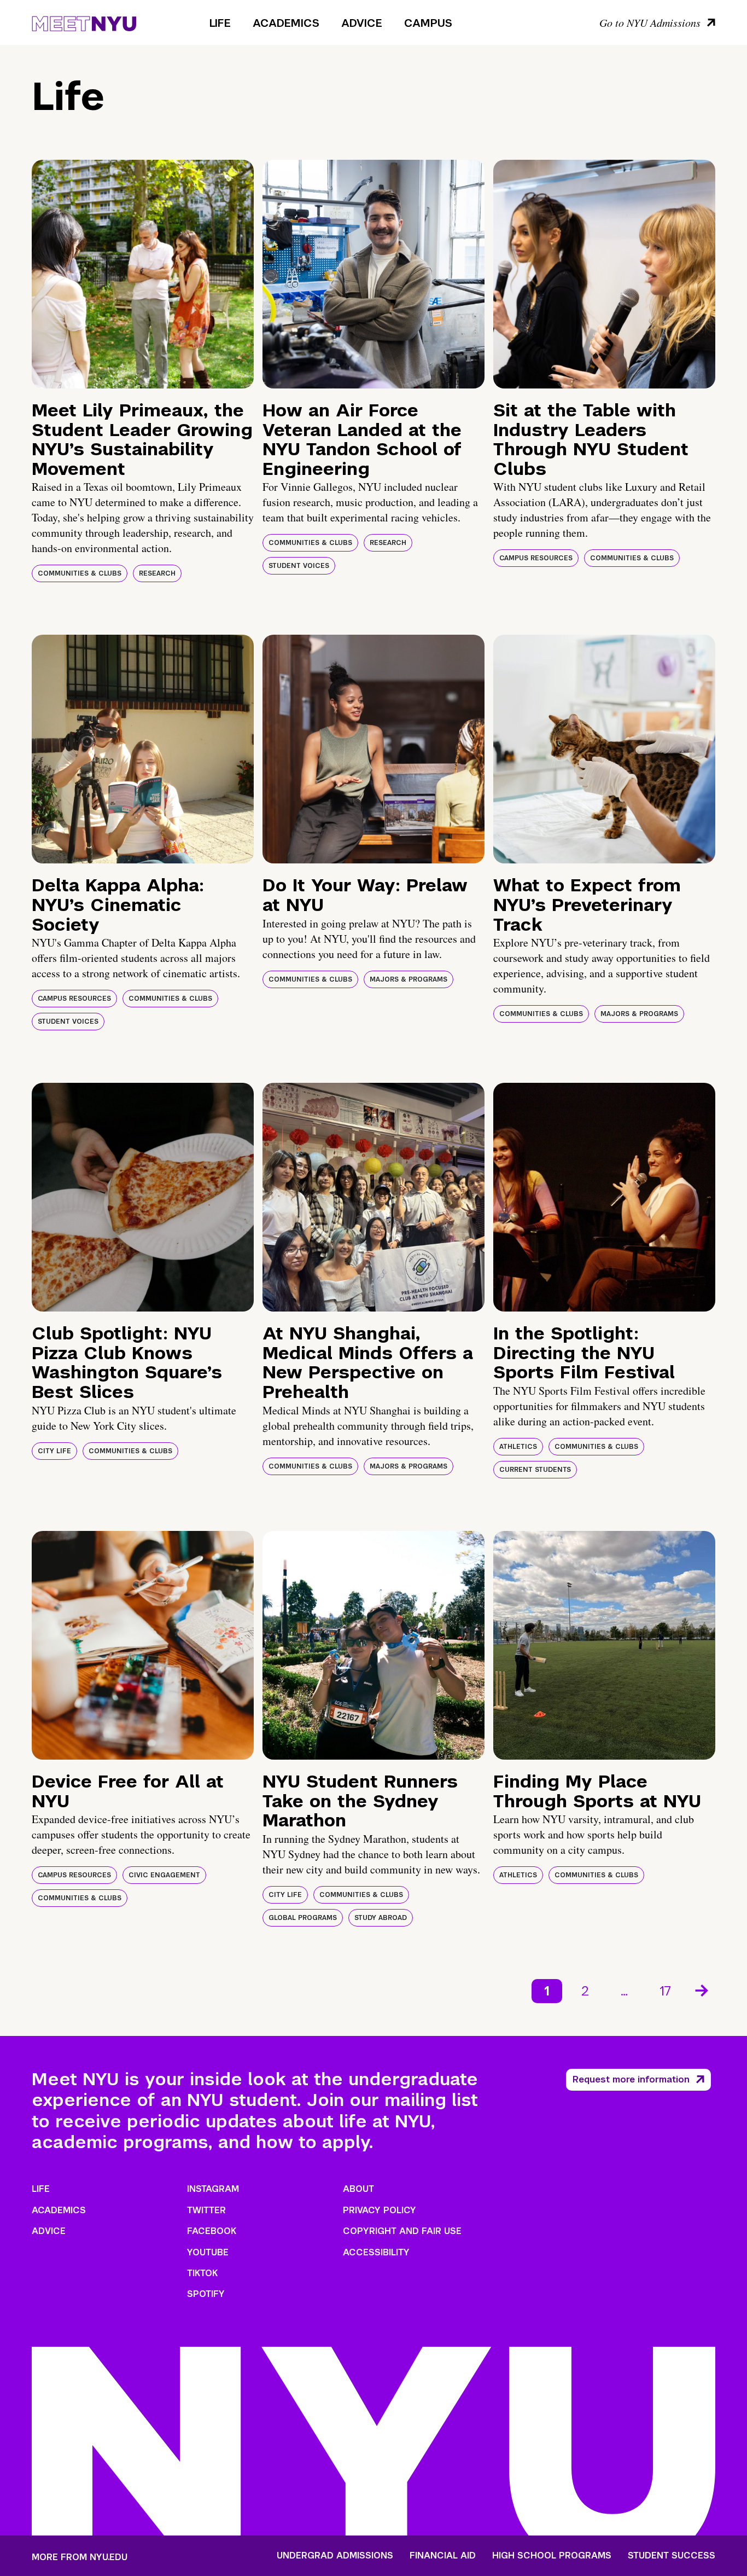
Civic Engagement (164, 1875)
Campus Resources (536, 558)
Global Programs (303, 1918)
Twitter (206, 2210)
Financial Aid (443, 2556)
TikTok (202, 2273)
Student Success (672, 2556)
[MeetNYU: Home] (84, 22)
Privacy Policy (380, 2210)
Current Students (535, 1470)
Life (220, 23)
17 (665, 1991)
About (358, 2189)
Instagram (213, 2189)
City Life (54, 1451)
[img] (143, 274)
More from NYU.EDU (80, 2557)
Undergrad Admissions (335, 2556)
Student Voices (299, 566)
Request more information (631, 2079)
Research (157, 573)
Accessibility (376, 2252)
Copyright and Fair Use (402, 2231)
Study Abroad (381, 1918)
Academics (286, 23)
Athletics (518, 1447)
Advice (362, 23)
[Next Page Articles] (703, 1989)
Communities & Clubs (80, 573)
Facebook (212, 2231)
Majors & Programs (408, 979)
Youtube (208, 2252)
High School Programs (552, 2556)
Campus (428, 23)
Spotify (206, 2294)
